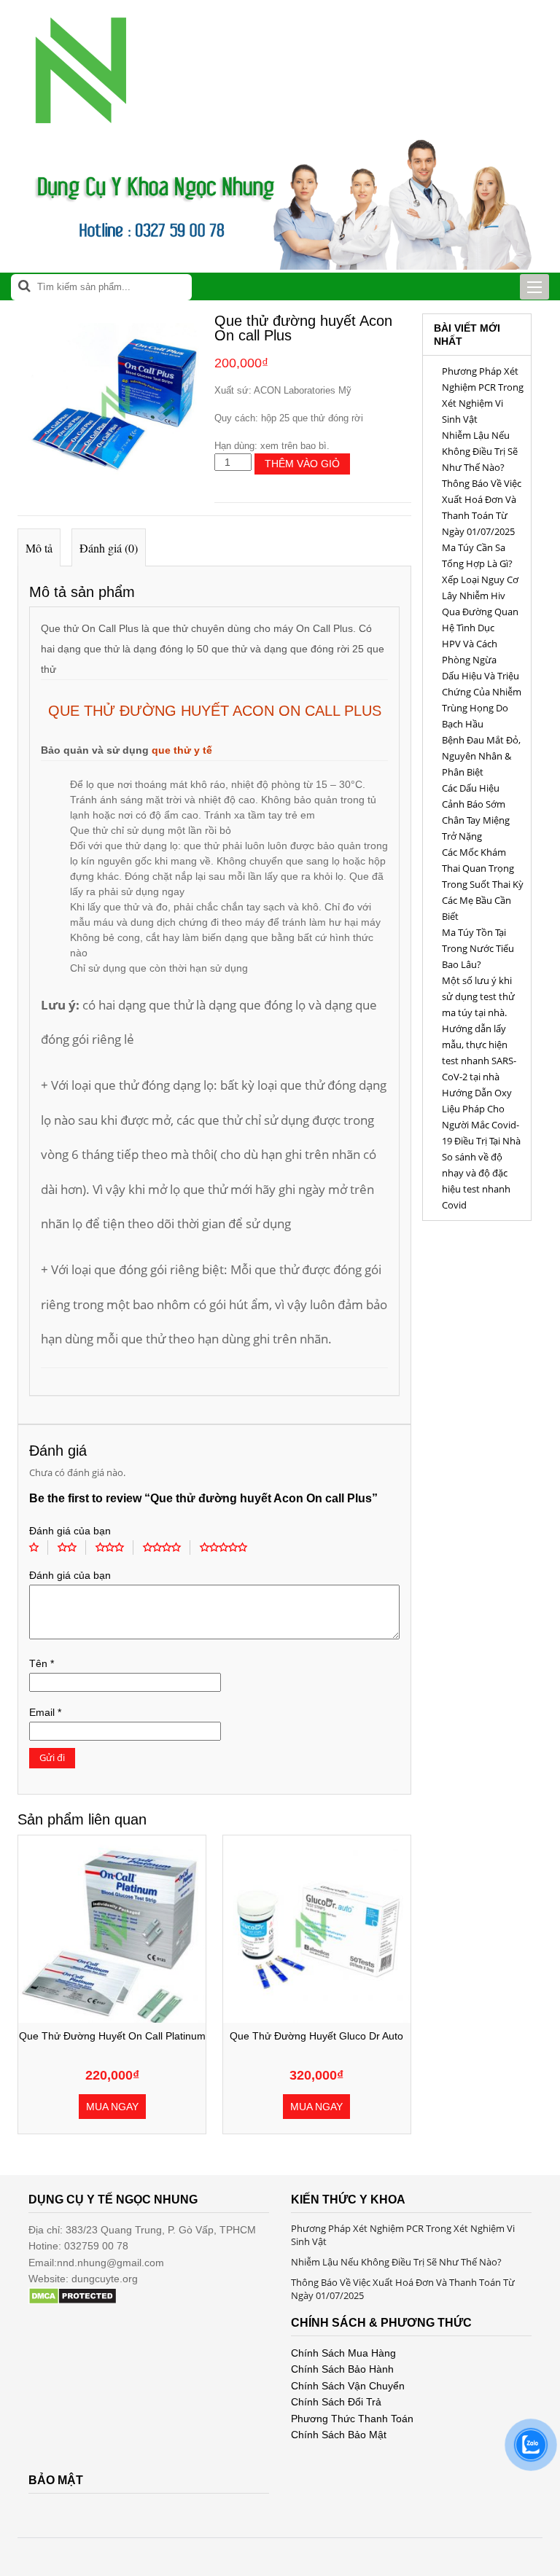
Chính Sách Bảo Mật (339, 2435)
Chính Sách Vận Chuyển (348, 2386)
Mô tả (39, 548)
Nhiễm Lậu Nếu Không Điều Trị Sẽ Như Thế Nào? (480, 451)
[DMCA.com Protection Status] (73, 2301)
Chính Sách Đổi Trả (336, 2402)
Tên (42, 1663)
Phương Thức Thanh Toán (352, 2419)
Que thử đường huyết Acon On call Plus (215, 711)
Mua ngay (112, 2107)
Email (45, 1712)
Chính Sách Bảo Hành (342, 2369)
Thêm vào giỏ (302, 464)
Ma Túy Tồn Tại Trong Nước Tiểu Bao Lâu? (478, 948)
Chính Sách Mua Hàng (343, 2353)
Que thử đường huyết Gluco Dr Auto (316, 2036)
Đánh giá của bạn (70, 1531)
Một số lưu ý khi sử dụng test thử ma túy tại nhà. (478, 996)
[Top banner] (280, 266)
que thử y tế (182, 750)
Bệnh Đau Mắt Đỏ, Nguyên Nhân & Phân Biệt (481, 756)
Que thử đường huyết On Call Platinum (112, 2036)
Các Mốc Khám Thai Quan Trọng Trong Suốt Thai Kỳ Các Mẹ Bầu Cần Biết (483, 884)
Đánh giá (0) (109, 548)
